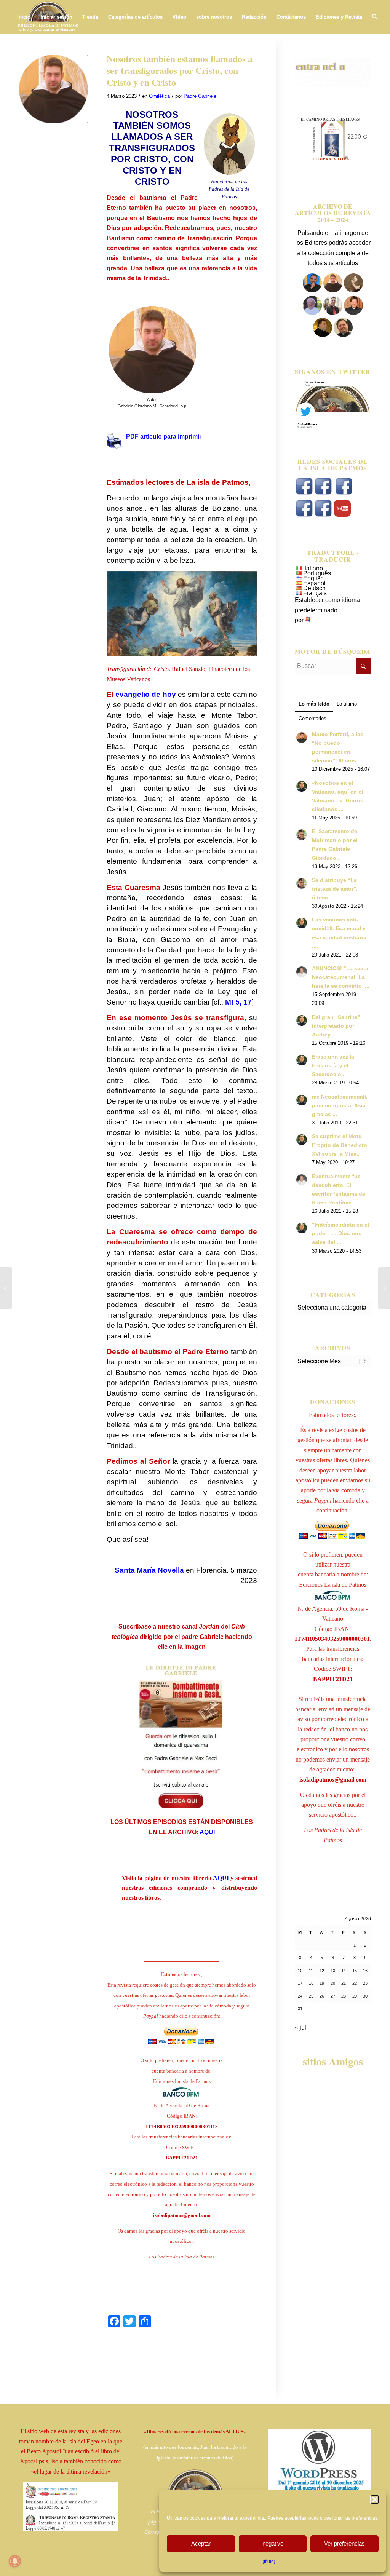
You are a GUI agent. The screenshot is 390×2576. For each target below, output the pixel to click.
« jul (300, 2027)
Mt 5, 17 (238, 1002)
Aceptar (201, 2543)
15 (355, 1971)
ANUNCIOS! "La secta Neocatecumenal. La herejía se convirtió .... (341, 977)
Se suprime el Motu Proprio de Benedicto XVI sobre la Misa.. (340, 1145)
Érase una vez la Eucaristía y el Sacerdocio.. (333, 1066)
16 (365, 1971)
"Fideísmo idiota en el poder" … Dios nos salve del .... (340, 1234)
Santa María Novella (149, 1570)
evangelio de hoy (145, 694)
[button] (375, 2499)
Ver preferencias (344, 2543)
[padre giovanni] (313, 313)
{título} (269, 2562)
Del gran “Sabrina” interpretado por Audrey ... (336, 1026)
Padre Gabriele (200, 96)
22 (355, 1983)
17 (300, 1983)
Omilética (159, 96)
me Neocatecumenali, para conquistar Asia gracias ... (340, 1106)
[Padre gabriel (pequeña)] (53, 89)
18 (311, 1983)
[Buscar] (375, 17)
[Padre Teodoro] (323, 335)
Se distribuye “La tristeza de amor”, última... (335, 889)
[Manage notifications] (15, 2561)
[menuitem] (24, 17)
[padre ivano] (312, 290)
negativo (273, 2543)
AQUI (207, 1832)
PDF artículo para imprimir (164, 437)
